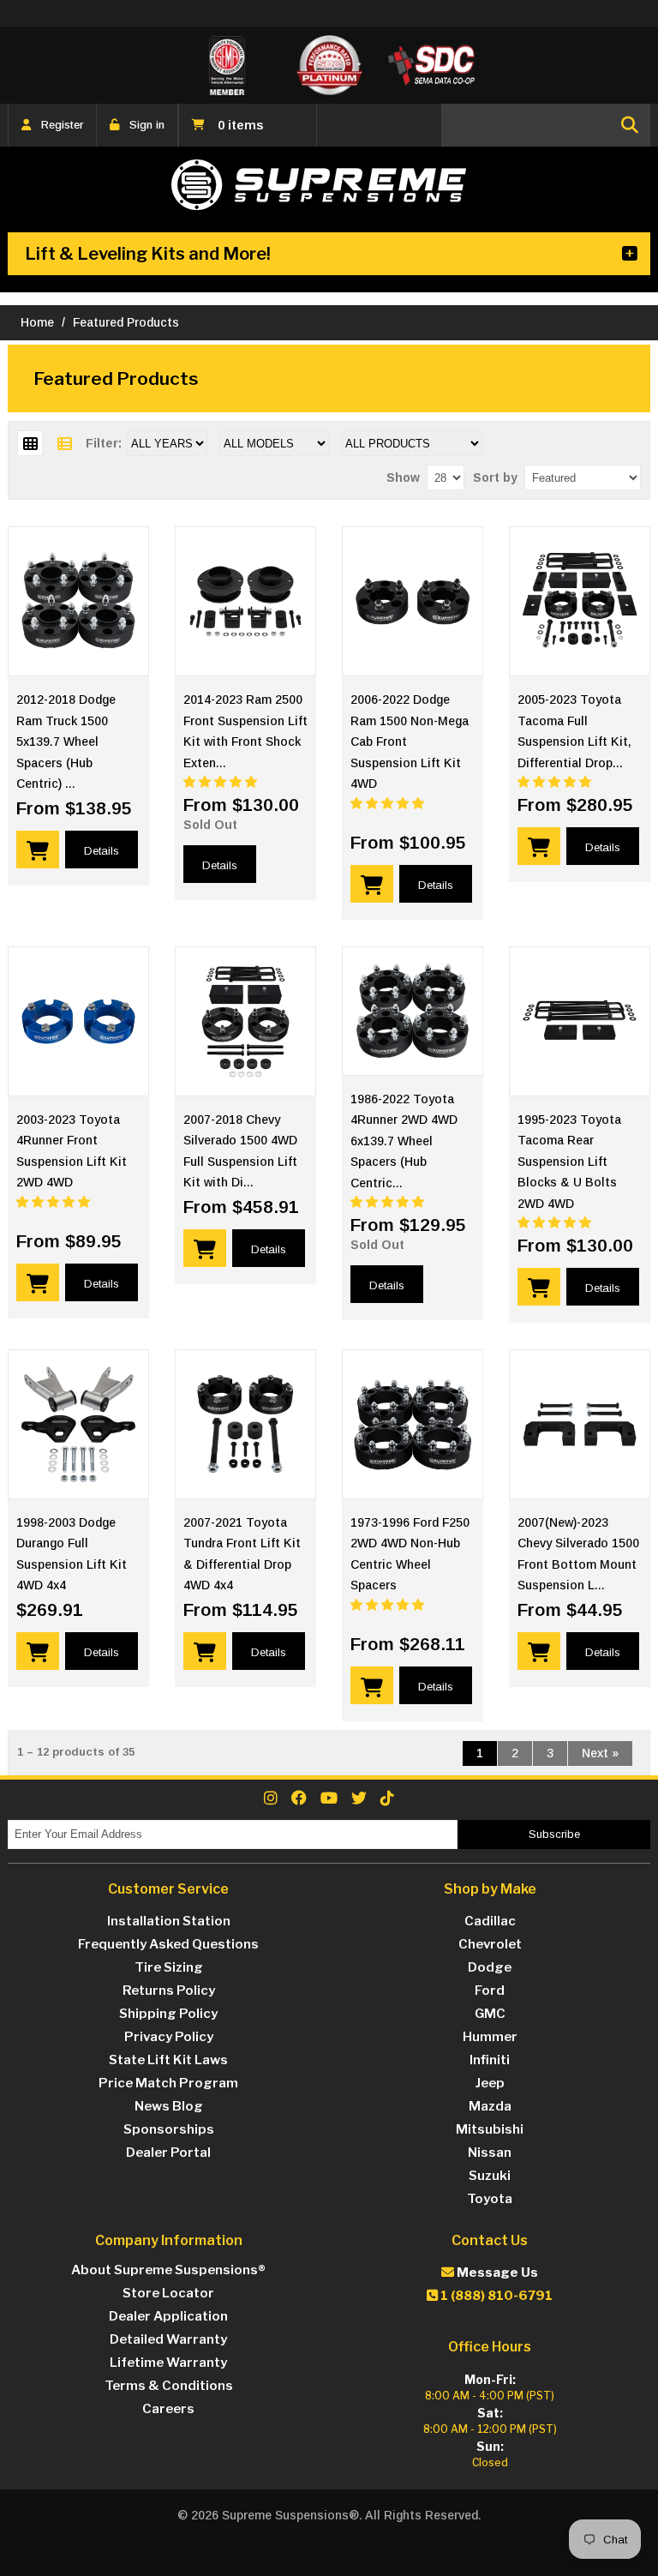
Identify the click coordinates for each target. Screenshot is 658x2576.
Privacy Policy (169, 2037)
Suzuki (490, 2176)
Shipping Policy (168, 2014)
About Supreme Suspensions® (168, 2270)
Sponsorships (169, 2129)
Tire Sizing (169, 1967)
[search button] (630, 125)
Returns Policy (169, 1991)
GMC (490, 2014)
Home (37, 322)
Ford (490, 1991)
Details (102, 851)
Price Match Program (168, 2083)
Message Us (496, 2273)
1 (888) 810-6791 (495, 2296)
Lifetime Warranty (168, 2363)
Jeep (490, 2083)
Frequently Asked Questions (168, 1944)
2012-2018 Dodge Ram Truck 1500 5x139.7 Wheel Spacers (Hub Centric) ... (66, 742)
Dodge (490, 1967)
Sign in (147, 125)
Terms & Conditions (169, 2386)
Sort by (495, 477)
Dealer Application (168, 2316)
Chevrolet (490, 1944)
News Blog (169, 2106)
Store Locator (168, 2293)
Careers (168, 2409)
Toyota (490, 2199)
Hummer (490, 2037)
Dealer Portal (168, 2153)
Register (62, 125)
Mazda (490, 2106)
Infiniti (490, 2060)
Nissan (490, 2153)
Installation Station (169, 1921)
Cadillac (490, 1921)
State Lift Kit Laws (168, 2060)
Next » (600, 1753)
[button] (222, 782)
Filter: (104, 443)
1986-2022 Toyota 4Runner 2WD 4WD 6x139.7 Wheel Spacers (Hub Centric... (404, 1141)
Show (403, 477)
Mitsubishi (490, 2129)
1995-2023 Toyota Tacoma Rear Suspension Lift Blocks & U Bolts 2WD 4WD (569, 1162)
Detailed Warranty (168, 2339)
